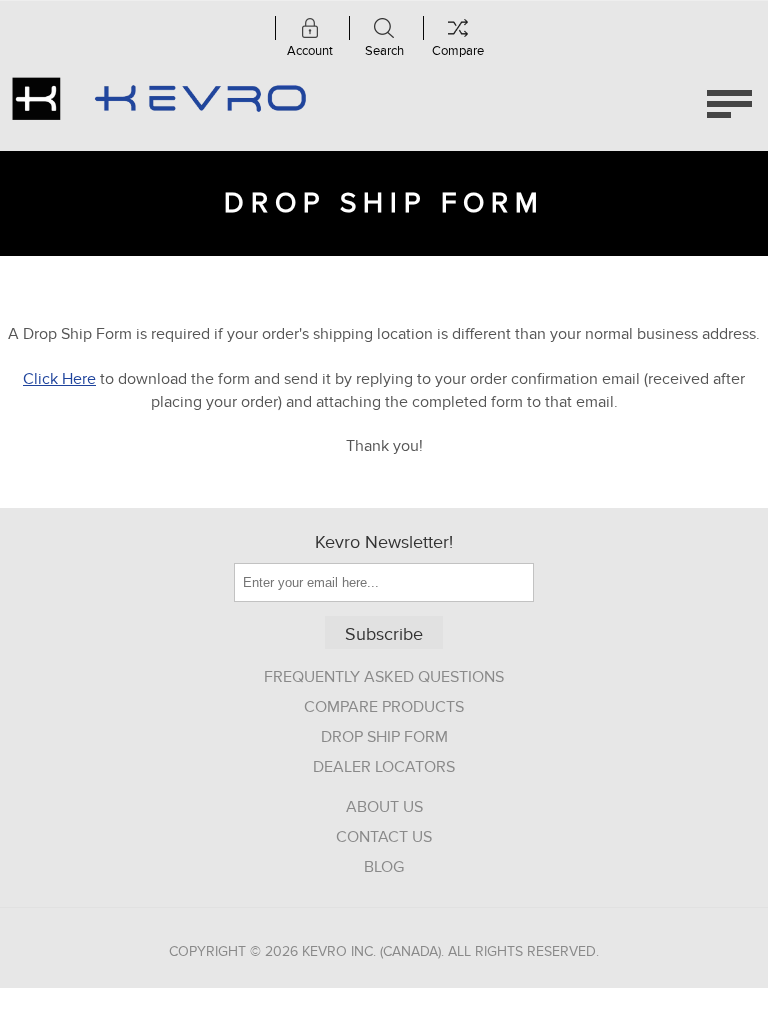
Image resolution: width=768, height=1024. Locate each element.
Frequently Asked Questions (384, 677)
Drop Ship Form (384, 737)
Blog (384, 867)
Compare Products (384, 707)
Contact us (384, 837)
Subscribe (384, 634)
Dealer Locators (384, 767)
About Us (384, 807)
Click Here (59, 379)
